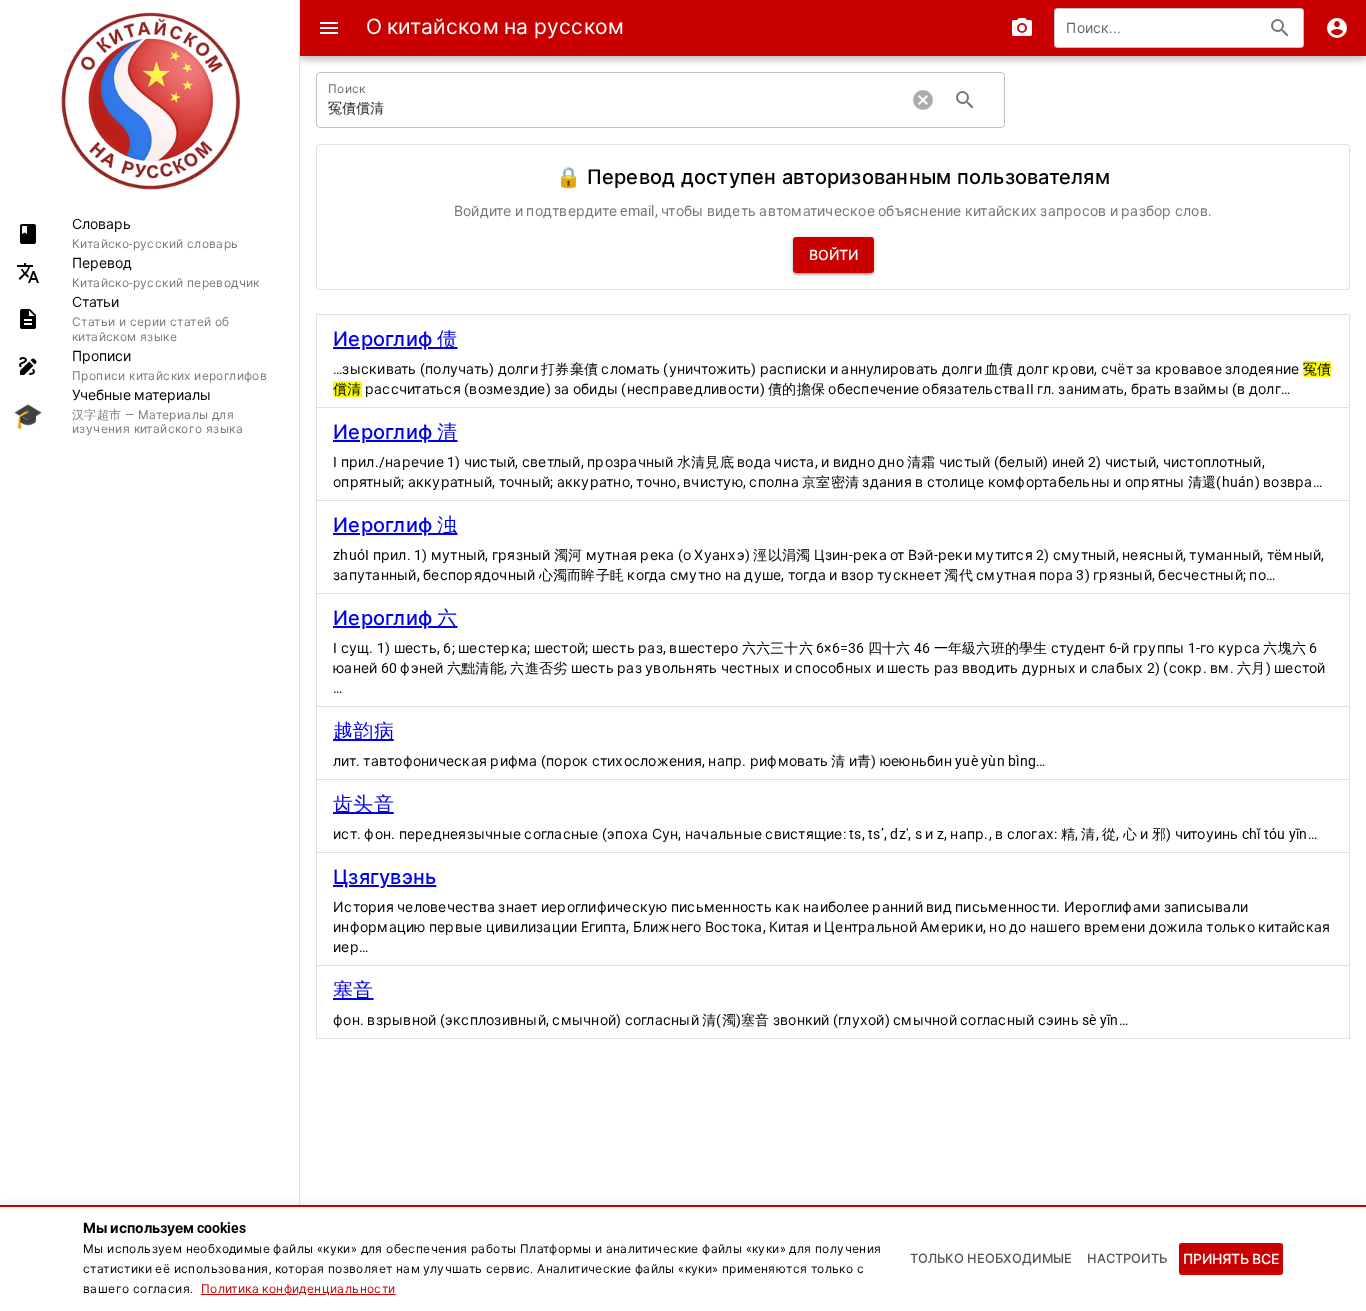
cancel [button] (923, 100)
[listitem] (149, 233)
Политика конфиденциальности (298, 1289)
